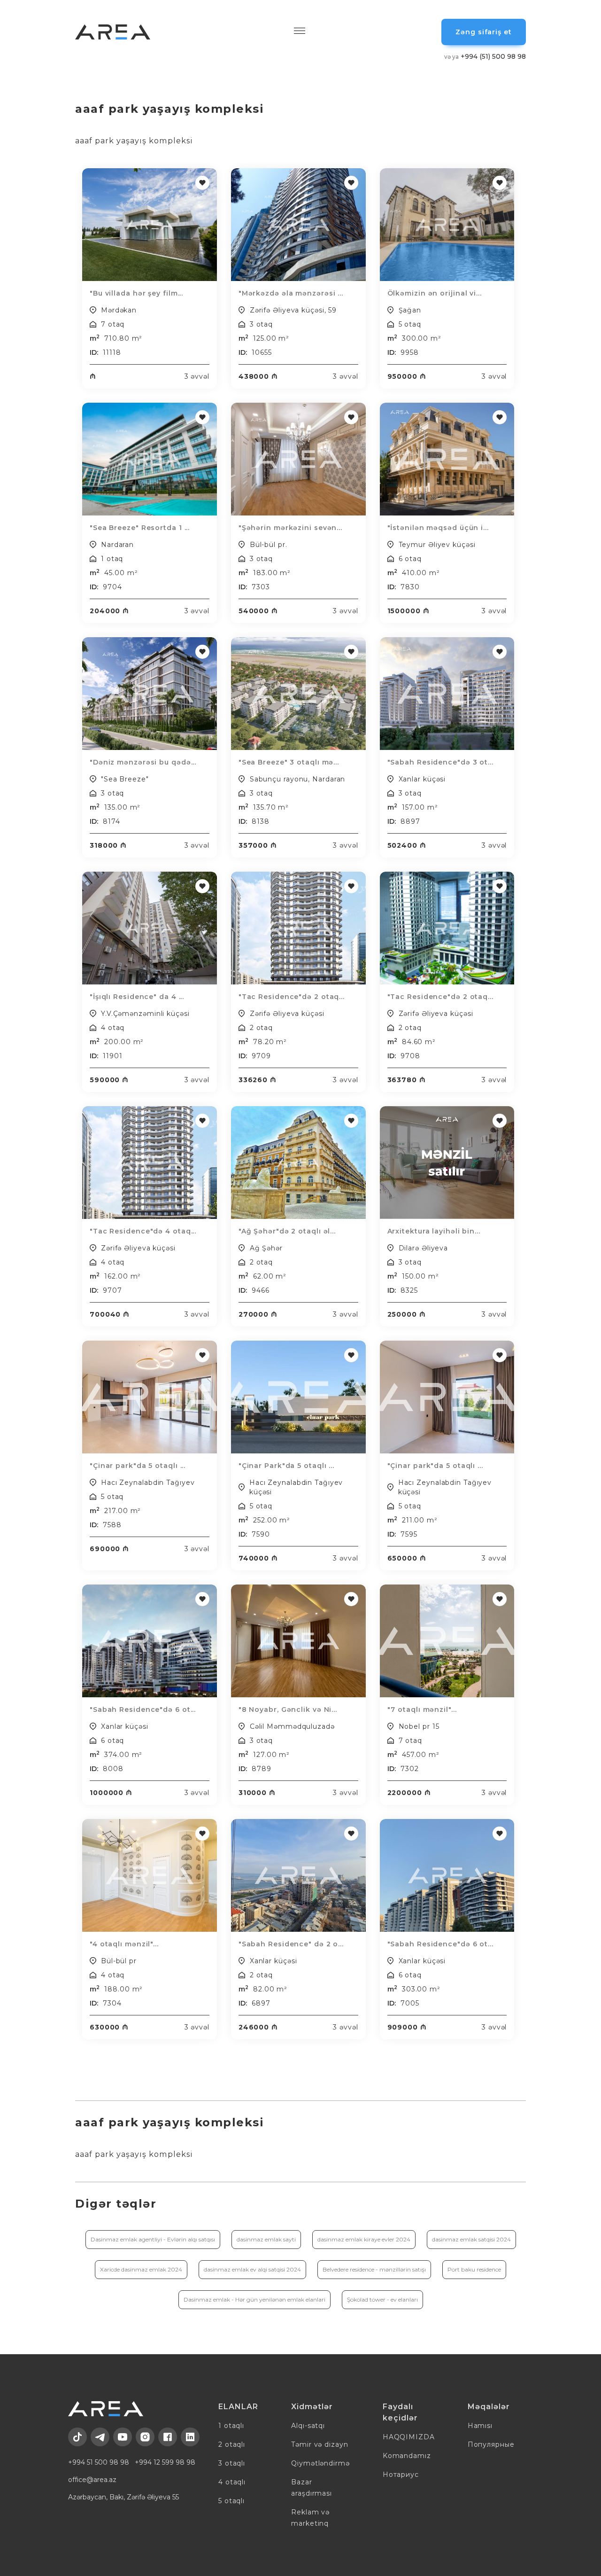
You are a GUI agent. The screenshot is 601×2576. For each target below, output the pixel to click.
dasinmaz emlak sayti (266, 2239)
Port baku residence (474, 2269)
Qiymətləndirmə (320, 2463)
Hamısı (480, 2426)
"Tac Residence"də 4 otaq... (143, 1231)
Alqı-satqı (308, 2426)
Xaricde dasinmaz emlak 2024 (141, 2269)
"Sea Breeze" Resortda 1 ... (140, 528)
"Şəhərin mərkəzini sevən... (290, 528)
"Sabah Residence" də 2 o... (291, 1944)
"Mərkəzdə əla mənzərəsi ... (291, 293)
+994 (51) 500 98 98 (485, 56)
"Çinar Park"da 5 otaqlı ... (286, 1466)
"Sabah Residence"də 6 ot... (143, 1710)
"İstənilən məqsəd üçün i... (438, 528)
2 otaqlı (232, 2444)
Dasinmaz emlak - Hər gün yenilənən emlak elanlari (254, 2299)
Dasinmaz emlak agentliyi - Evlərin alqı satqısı (153, 2239)
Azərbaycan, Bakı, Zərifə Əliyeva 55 (123, 2497)
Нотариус (401, 2475)
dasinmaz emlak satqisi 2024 (471, 2239)
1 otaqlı (231, 2426)
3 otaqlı (232, 2463)
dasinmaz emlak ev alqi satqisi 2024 (252, 2269)
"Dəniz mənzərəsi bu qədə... (143, 762)
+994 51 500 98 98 (99, 2462)
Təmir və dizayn (320, 2444)
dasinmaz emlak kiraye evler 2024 (364, 2239)
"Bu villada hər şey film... (136, 293)
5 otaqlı (231, 2501)
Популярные (491, 2444)
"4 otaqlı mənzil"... (124, 1944)
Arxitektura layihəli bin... (434, 1231)
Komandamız (407, 2456)
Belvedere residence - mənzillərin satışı (374, 2269)
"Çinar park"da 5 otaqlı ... (138, 1466)
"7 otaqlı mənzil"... (422, 1710)
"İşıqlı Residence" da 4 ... (137, 997)
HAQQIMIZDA (409, 2437)
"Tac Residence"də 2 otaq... (292, 997)
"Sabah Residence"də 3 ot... (440, 762)
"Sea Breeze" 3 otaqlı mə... (289, 762)
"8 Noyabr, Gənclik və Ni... (288, 1710)
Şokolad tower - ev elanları (382, 2299)
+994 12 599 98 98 (165, 2462)
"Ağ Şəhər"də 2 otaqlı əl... (287, 1231)
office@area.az (92, 2480)
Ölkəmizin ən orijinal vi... (435, 293)
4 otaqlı (232, 2482)
